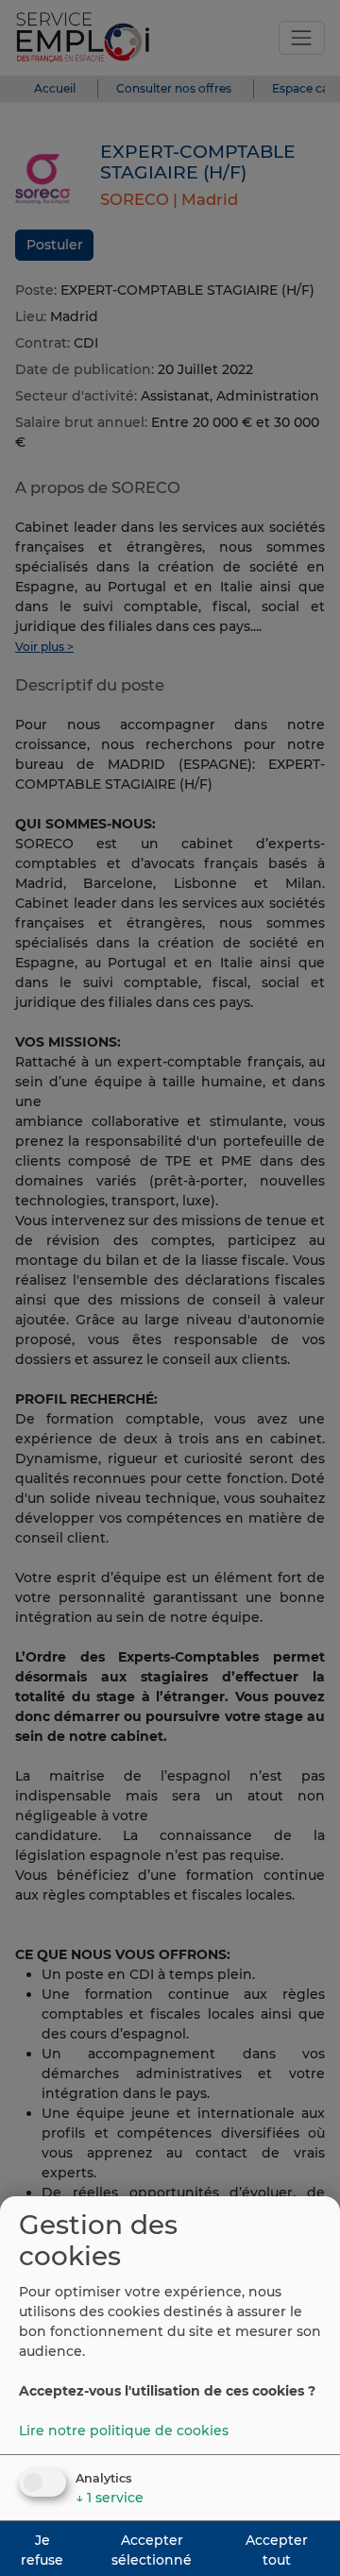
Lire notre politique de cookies (124, 2431)
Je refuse (42, 2550)
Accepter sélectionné (152, 2550)
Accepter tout (277, 2550)
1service (110, 2498)
